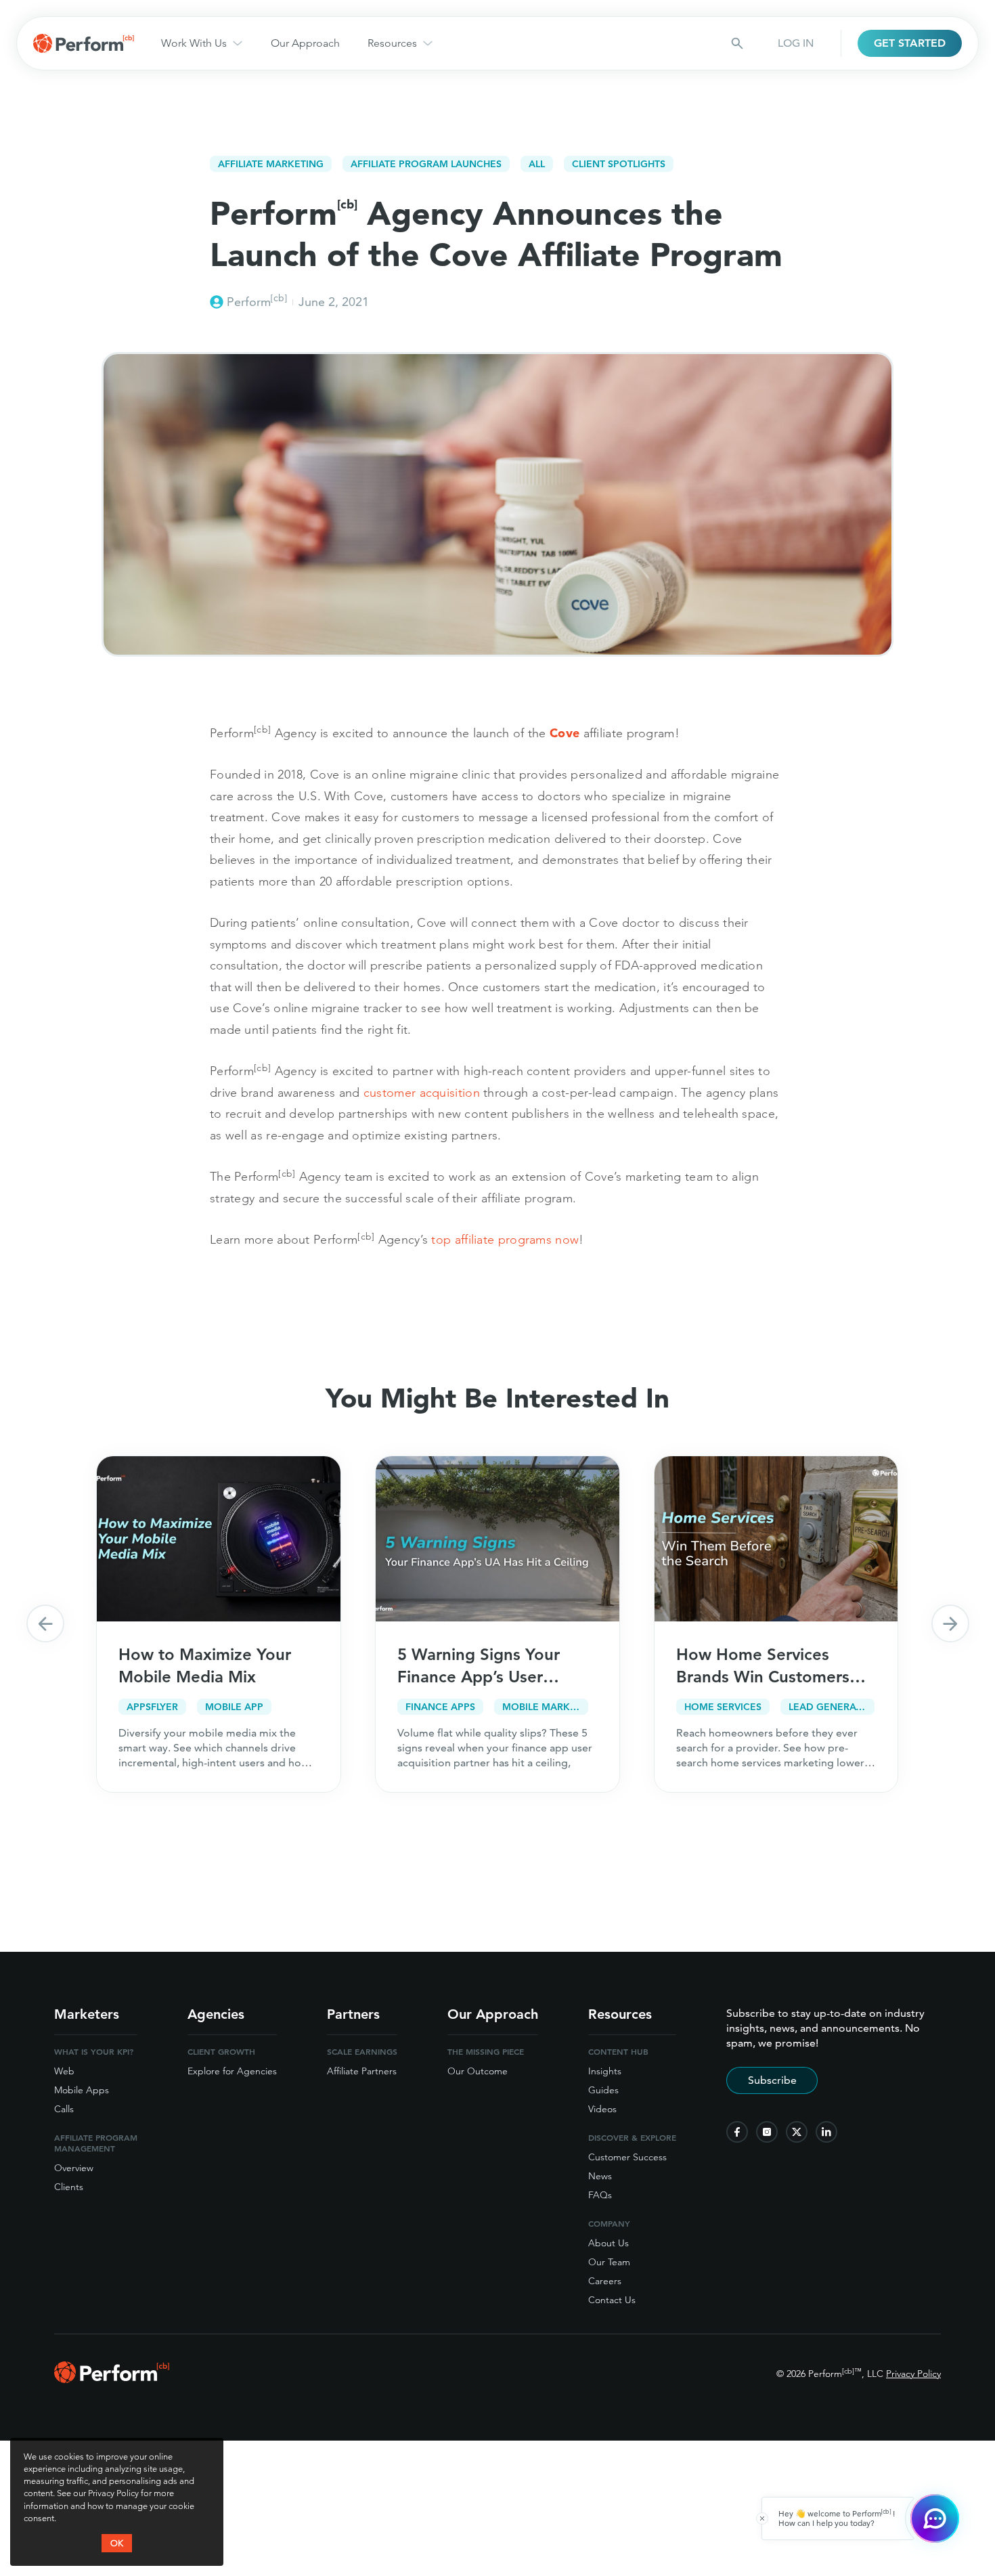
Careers (605, 2281)
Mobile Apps (82, 2090)
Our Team (609, 2262)
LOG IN (796, 43)
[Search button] (737, 43)
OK (117, 2543)
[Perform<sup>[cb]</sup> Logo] (112, 2379)
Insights (605, 2071)
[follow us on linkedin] (826, 2132)
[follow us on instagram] (767, 2132)
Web (64, 2071)
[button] (45, 1623)
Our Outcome (478, 2071)
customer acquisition (422, 1092)
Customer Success (627, 2157)
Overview (74, 2168)
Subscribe (772, 2080)
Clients (69, 2187)
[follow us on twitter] (797, 2132)
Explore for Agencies (232, 2071)
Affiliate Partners (362, 2071)
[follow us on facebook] (737, 2132)
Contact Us (612, 2300)
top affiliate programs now (505, 1239)
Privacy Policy (913, 2374)
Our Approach (305, 43)
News (600, 2176)
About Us (609, 2243)
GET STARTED (910, 43)
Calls (64, 2109)
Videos (602, 2109)
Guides (603, 2090)
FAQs (600, 2195)
